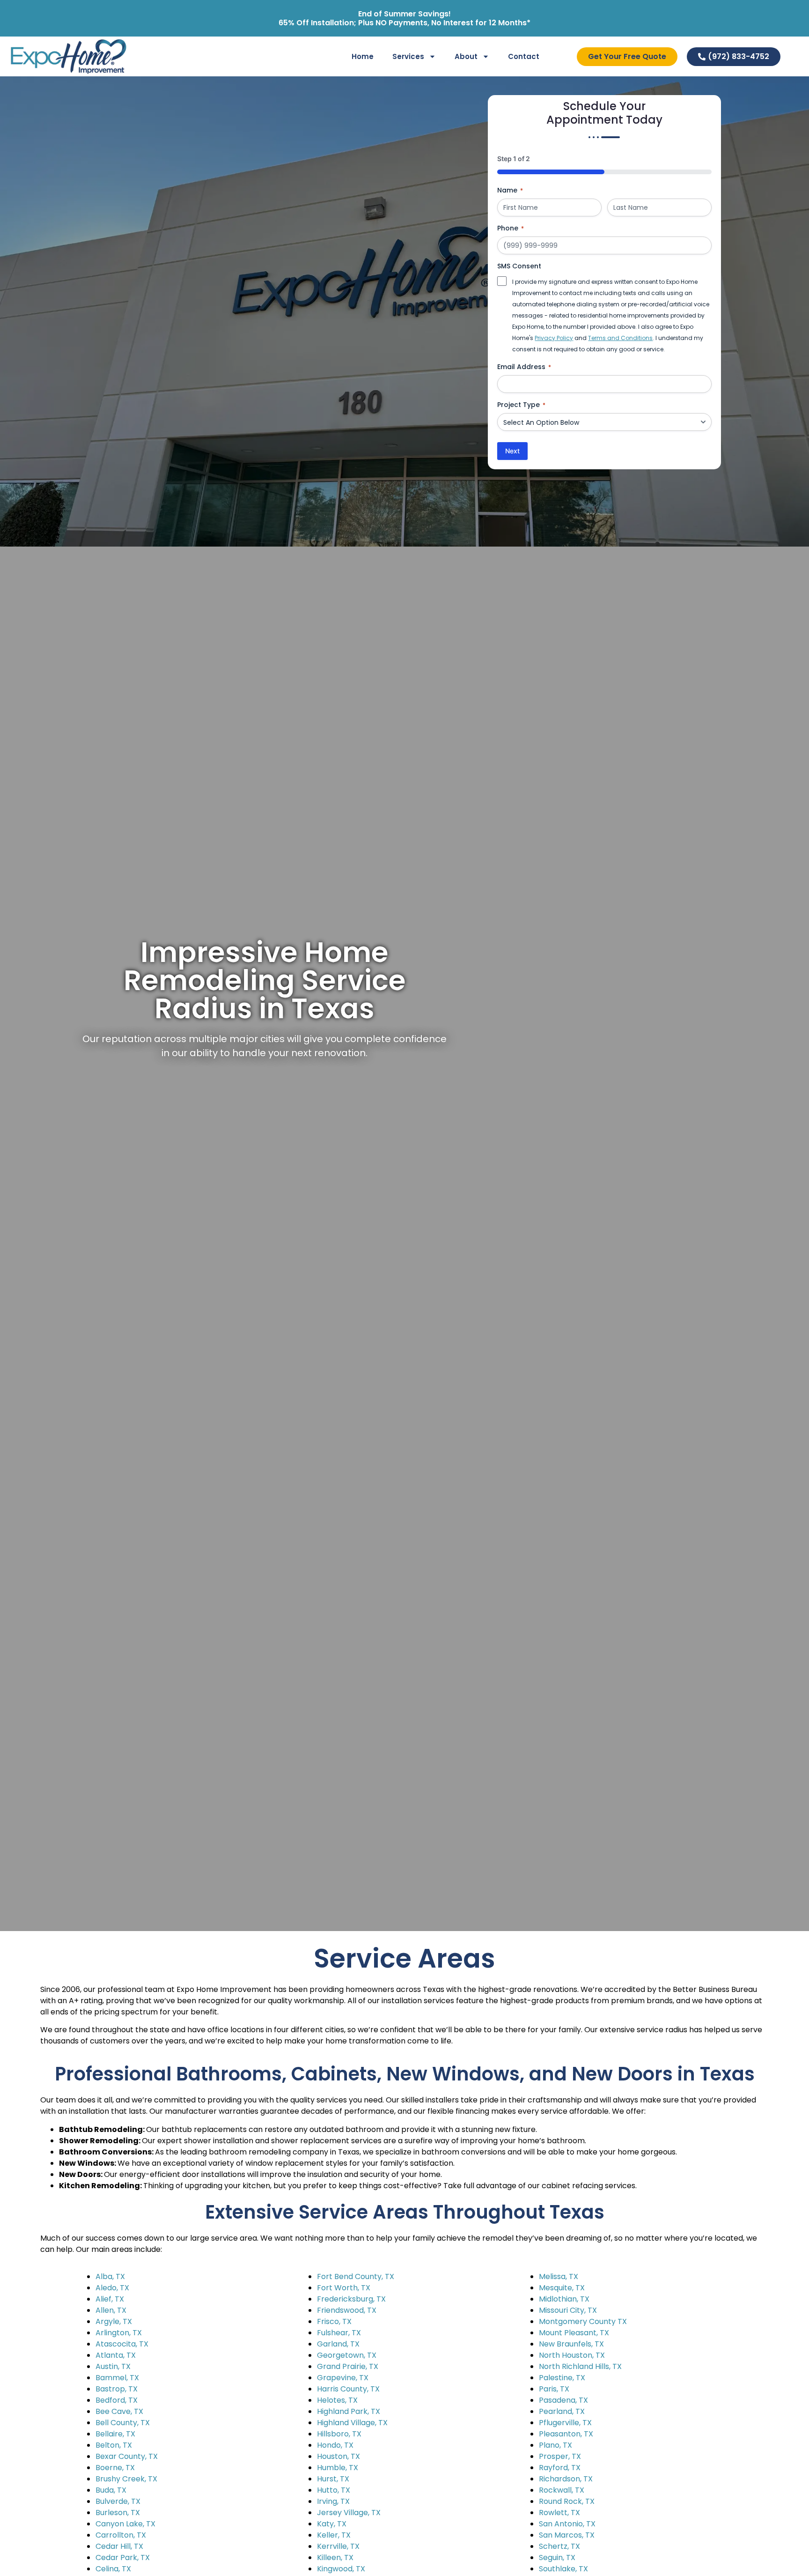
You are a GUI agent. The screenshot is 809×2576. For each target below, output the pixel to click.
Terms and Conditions (620, 338)
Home (363, 56)
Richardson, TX (566, 2479)
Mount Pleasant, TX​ (574, 2333)
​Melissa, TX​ (559, 2276)
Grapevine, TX (343, 2378)
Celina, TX (113, 2569)
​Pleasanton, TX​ (566, 2434)
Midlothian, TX (564, 2299)
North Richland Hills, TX (580, 2366)
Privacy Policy (554, 338)
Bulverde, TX (118, 2501)
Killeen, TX (335, 2557)
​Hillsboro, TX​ (339, 2434)
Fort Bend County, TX (356, 2276)
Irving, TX (333, 2501)
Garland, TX (338, 2344)
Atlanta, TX (116, 2355)
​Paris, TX (554, 2389)
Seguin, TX (557, 2557)
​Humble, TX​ (338, 2468)
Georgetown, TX (347, 2355)
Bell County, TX (123, 2423)
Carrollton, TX (121, 2535)
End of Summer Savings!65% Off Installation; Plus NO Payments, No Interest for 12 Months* (404, 18)
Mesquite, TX (562, 2288)
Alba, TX (110, 2276)
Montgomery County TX (583, 2321)
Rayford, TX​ (560, 2468)
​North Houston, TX (572, 2355)
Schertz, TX (559, 2546)
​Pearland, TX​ (562, 2411)
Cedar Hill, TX (119, 2546)
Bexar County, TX (127, 2456)
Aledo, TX (112, 2288)
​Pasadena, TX (563, 2400)
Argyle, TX (114, 2321)
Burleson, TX (118, 2513)
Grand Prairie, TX (348, 2366)
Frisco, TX (334, 2321)
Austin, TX (113, 2366)
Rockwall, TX (562, 2490)
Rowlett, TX (559, 2513)
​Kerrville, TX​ (338, 2546)
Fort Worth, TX (344, 2288)
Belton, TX (114, 2445)
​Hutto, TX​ (334, 2490)
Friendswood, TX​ (347, 2310)
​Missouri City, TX (568, 2310)
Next (512, 451)
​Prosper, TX (560, 2456)
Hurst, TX (333, 2479)
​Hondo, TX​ (335, 2445)
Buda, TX (111, 2490)
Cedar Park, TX (123, 2557)
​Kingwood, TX (341, 2569)
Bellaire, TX (115, 2434)
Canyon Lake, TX (125, 2524)
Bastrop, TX (117, 2389)
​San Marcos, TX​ (567, 2535)
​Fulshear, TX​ (339, 2333)
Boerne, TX (115, 2468)
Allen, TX (111, 2310)
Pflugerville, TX (565, 2423)
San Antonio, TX (567, 2524)
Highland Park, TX (349, 2411)
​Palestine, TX (562, 2378)
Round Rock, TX (567, 2501)
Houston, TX (338, 2456)
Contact (524, 56)
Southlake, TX (563, 2569)
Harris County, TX (348, 2389)
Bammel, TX (117, 2378)
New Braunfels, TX (571, 2344)
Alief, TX (110, 2299)
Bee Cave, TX (119, 2411)
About (466, 56)
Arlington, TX (119, 2333)
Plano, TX (555, 2445)
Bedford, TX (117, 2400)
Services (408, 56)
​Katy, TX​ (332, 2524)
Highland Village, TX (352, 2423)
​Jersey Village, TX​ (349, 2513)
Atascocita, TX (122, 2344)
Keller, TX (334, 2535)
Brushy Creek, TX (126, 2479)
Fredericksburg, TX (351, 2299)
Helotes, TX (337, 2400)
